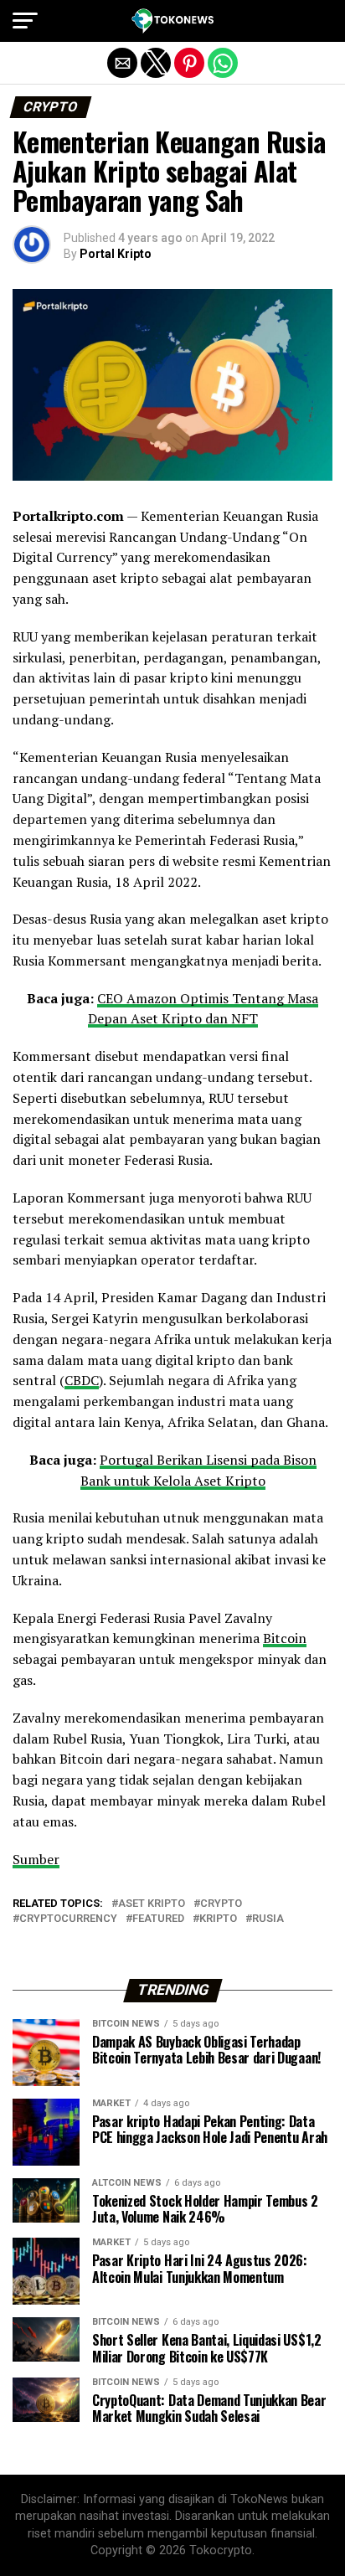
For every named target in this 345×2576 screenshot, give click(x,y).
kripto (218, 1919)
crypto (221, 1904)
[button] (25, 21)
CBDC (82, 1380)
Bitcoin (285, 1638)
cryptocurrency (68, 1919)
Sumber (36, 1859)
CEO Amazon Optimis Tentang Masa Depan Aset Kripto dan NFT (203, 1009)
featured (158, 1919)
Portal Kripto (116, 254)
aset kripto (152, 1904)
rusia (268, 1919)
